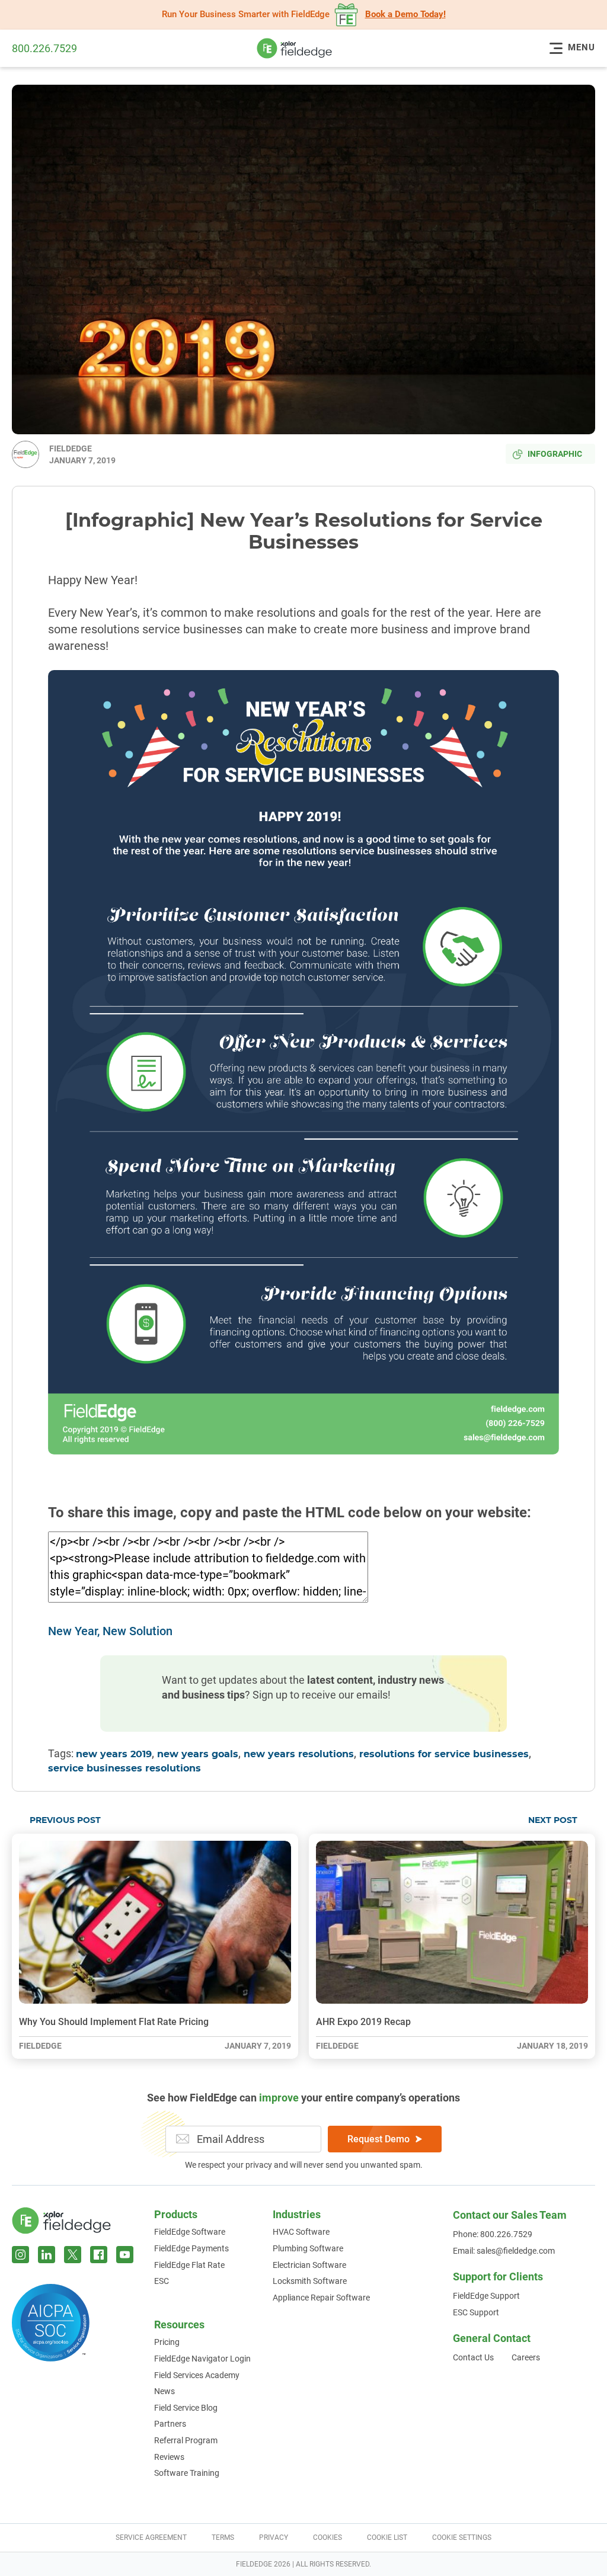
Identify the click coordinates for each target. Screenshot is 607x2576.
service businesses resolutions (124, 1768)
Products (176, 2214)
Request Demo (378, 2139)
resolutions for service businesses (444, 1754)
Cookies (328, 2537)
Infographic (555, 454)
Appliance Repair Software (321, 2298)
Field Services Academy (197, 2375)
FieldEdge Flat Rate (189, 2265)
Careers (526, 2357)
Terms (223, 2537)
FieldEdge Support (486, 2296)
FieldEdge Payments (191, 2248)
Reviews (169, 2457)
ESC (162, 2281)
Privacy (274, 2537)
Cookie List (387, 2537)
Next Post (553, 1821)
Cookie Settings (462, 2537)
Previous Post (65, 1821)
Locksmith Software (310, 2281)
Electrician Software (309, 2265)
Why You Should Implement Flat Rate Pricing (114, 2022)
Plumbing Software (308, 2248)
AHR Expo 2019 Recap (363, 2022)
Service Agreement (151, 2537)
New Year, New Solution (110, 1631)
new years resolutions (299, 1754)
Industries (297, 2214)
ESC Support (476, 2312)
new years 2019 (114, 1754)
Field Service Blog (186, 2408)
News (164, 2391)
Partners (170, 2424)
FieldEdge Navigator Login (202, 2359)
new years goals (198, 1754)
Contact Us (473, 2357)
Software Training (187, 2473)
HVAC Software (301, 2232)
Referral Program (186, 2440)
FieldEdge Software (190, 2232)
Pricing (167, 2342)
